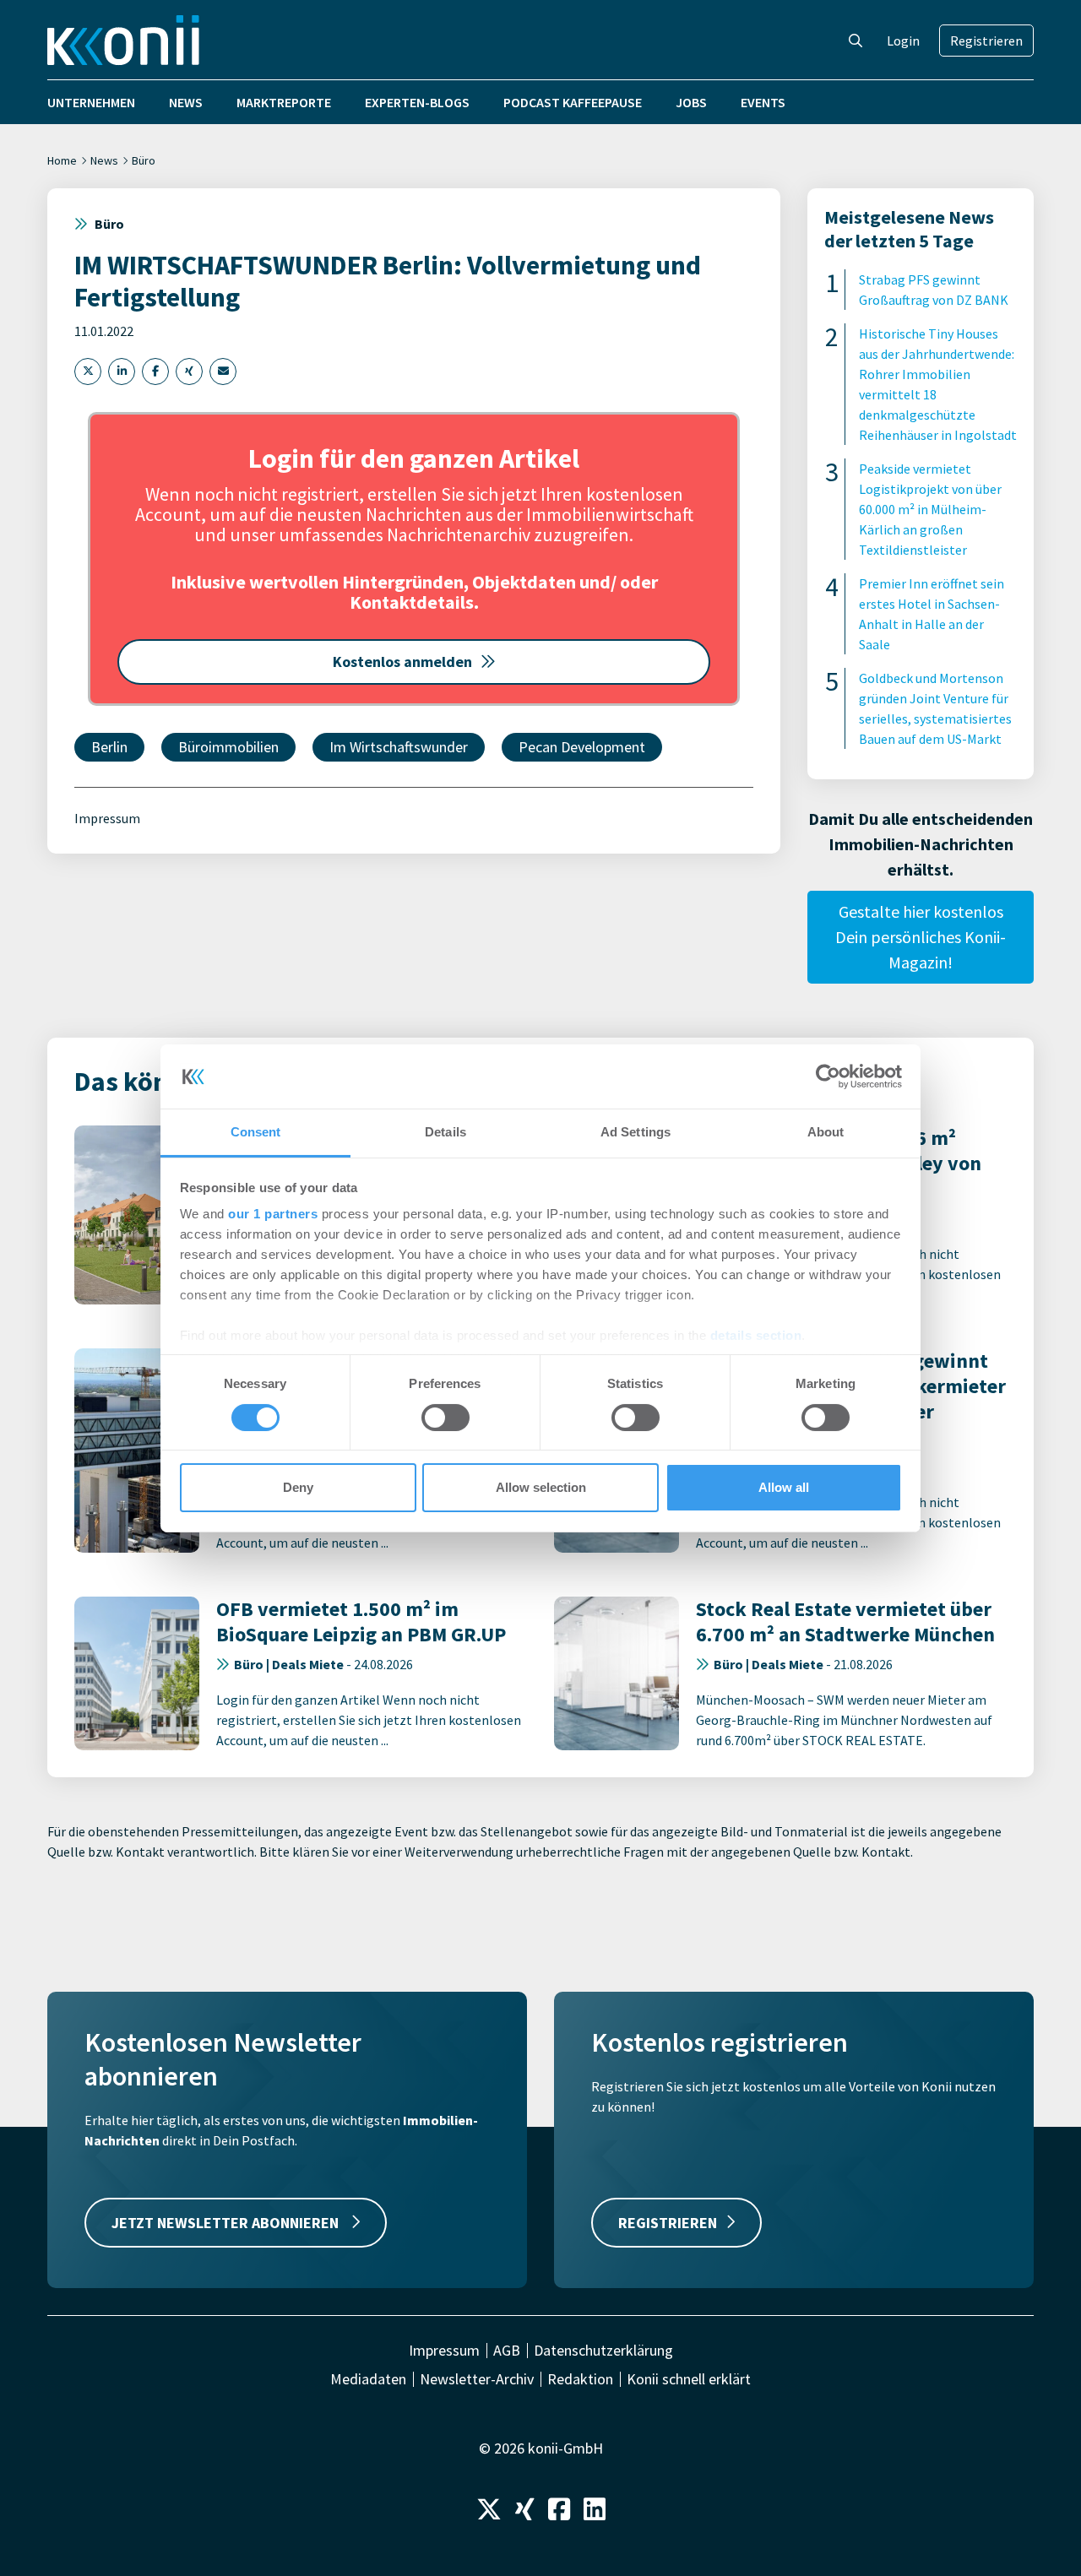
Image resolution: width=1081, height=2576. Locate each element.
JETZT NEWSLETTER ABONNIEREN (227, 2223)
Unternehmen (91, 102)
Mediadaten (368, 2379)
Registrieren (986, 41)
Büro (144, 160)
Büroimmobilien (228, 747)
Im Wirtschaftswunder (399, 747)
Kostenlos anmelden (402, 662)
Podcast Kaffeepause (573, 102)
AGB (507, 2351)
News (186, 102)
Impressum (107, 818)
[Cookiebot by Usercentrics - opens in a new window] (828, 1076)
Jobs (691, 102)
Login (903, 41)
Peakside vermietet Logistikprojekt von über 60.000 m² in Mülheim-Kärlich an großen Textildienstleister (930, 509)
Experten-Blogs (417, 102)
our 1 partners (273, 1214)
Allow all (784, 1487)
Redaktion (580, 2379)
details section (756, 1335)
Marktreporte (284, 102)
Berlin (109, 747)
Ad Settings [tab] (636, 1132)
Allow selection (541, 1487)
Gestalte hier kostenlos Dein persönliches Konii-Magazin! (921, 937)
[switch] (445, 1418)
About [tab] (826, 1132)
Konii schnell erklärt (689, 2379)
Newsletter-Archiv (477, 2379)
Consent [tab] (256, 1132)
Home (62, 160)
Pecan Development (582, 747)
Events (763, 102)
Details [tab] (445, 1132)
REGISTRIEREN (668, 2223)
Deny (298, 1487)
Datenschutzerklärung (603, 2351)
